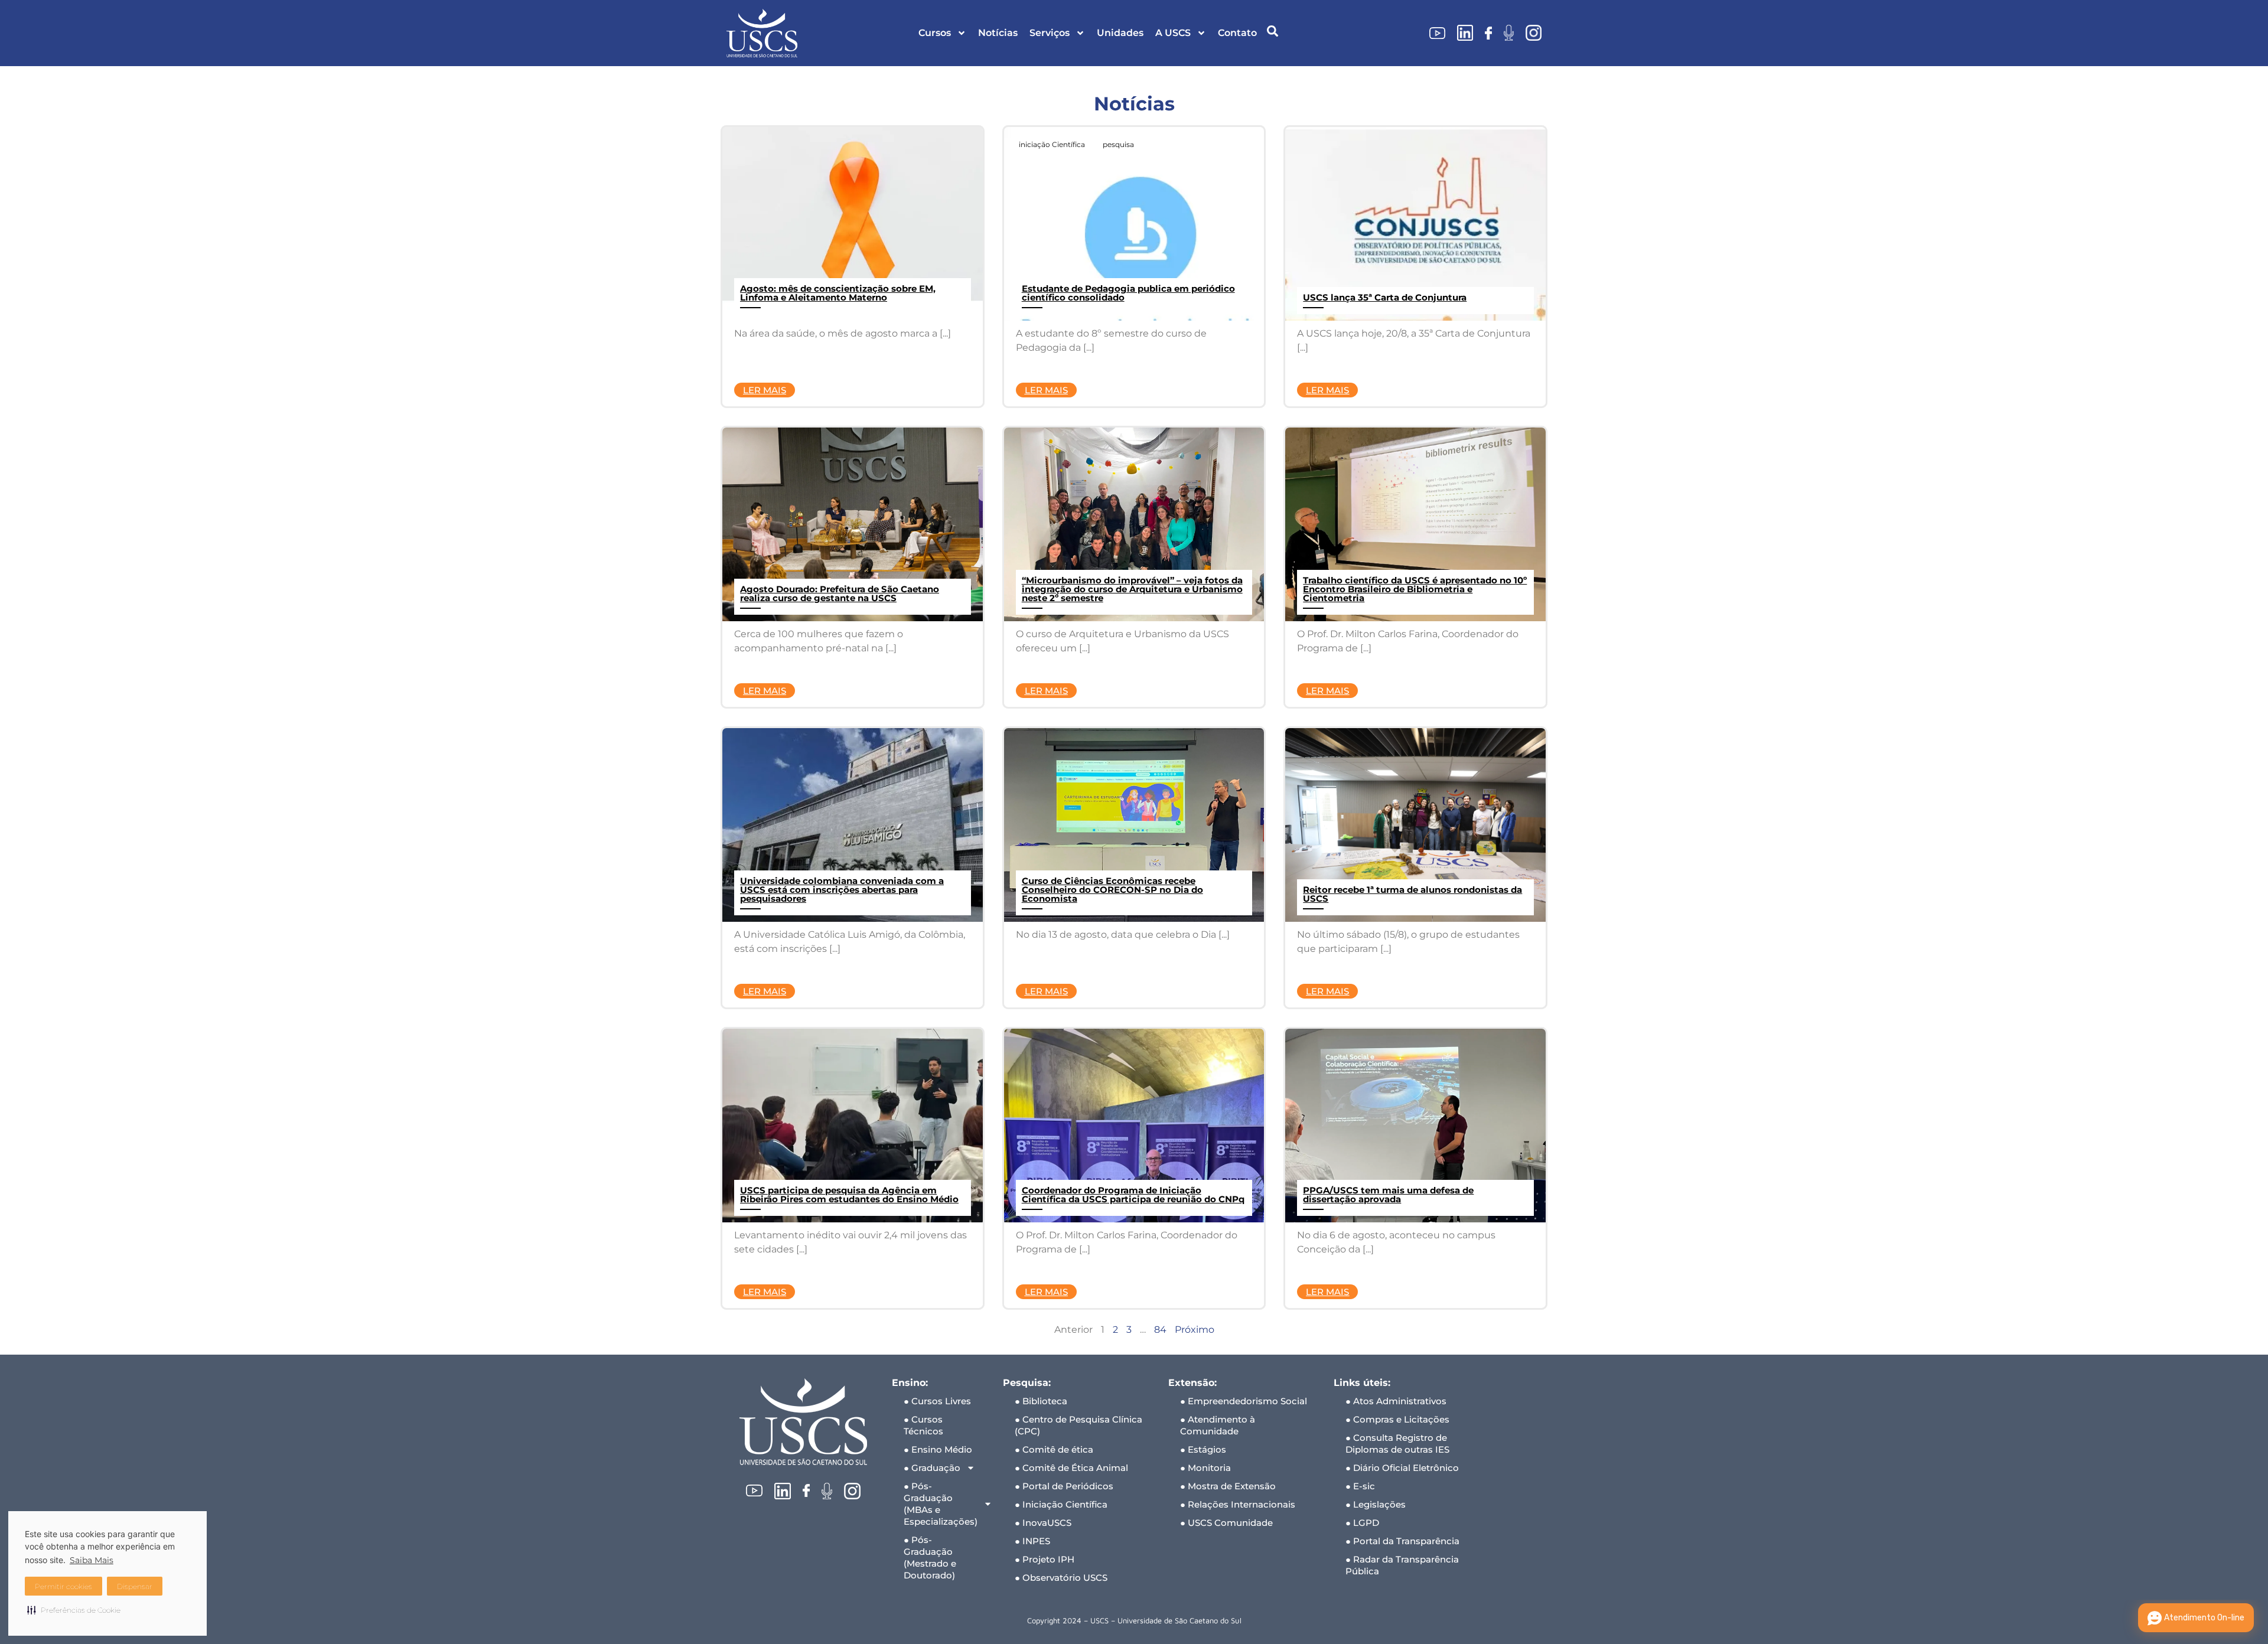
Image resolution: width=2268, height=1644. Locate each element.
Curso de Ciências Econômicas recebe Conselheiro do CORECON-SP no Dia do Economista (1112, 890)
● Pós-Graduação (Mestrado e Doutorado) (930, 1557)
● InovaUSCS (1043, 1523)
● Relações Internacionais (1238, 1504)
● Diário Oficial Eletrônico (1402, 1468)
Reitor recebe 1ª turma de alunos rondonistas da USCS (1412, 894)
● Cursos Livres (937, 1401)
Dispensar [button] (135, 1586)
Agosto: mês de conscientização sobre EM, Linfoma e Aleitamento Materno (838, 293)
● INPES (1032, 1541)
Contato (1237, 33)
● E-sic (1360, 1486)
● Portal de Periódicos (1064, 1486)
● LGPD (1362, 1523)
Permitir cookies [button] (63, 1586)
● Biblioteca (1041, 1401)
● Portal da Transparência (1402, 1541)
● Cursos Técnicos (923, 1425)
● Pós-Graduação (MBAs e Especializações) (941, 1504)
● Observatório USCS (1061, 1578)
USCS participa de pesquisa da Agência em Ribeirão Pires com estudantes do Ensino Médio (849, 1195)
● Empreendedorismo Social (1244, 1401)
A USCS (1173, 33)
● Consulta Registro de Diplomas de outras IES (1397, 1444)
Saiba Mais (92, 1560)
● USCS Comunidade (1226, 1523)
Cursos (935, 33)
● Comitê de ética (1054, 1449)
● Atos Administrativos (1396, 1401)
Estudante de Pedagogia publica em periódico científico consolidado (1128, 293)
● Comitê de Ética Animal (1071, 1468)
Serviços (1050, 33)
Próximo (1195, 1330)
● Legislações (1376, 1504)
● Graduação (932, 1468)
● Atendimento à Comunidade (1218, 1425)
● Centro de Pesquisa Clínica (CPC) (1078, 1425)
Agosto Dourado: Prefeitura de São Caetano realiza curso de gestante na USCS (840, 593)
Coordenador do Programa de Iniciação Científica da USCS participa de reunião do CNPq (1133, 1195)
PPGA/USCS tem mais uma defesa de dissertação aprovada (1388, 1195)
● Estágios (1203, 1449)
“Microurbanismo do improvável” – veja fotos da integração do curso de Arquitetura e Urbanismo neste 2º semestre (1132, 589)
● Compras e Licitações (1397, 1419)
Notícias (998, 33)
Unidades (1120, 33)
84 (1160, 1330)
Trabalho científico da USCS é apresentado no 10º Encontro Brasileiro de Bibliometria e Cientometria (1415, 589)
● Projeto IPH (1045, 1559)
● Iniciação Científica (1061, 1504)
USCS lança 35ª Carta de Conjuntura (1385, 297)
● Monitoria (1205, 1468)
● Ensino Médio (938, 1449)
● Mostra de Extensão (1228, 1486)
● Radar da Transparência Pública (1402, 1565)
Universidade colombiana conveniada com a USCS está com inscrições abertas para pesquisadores (842, 890)
